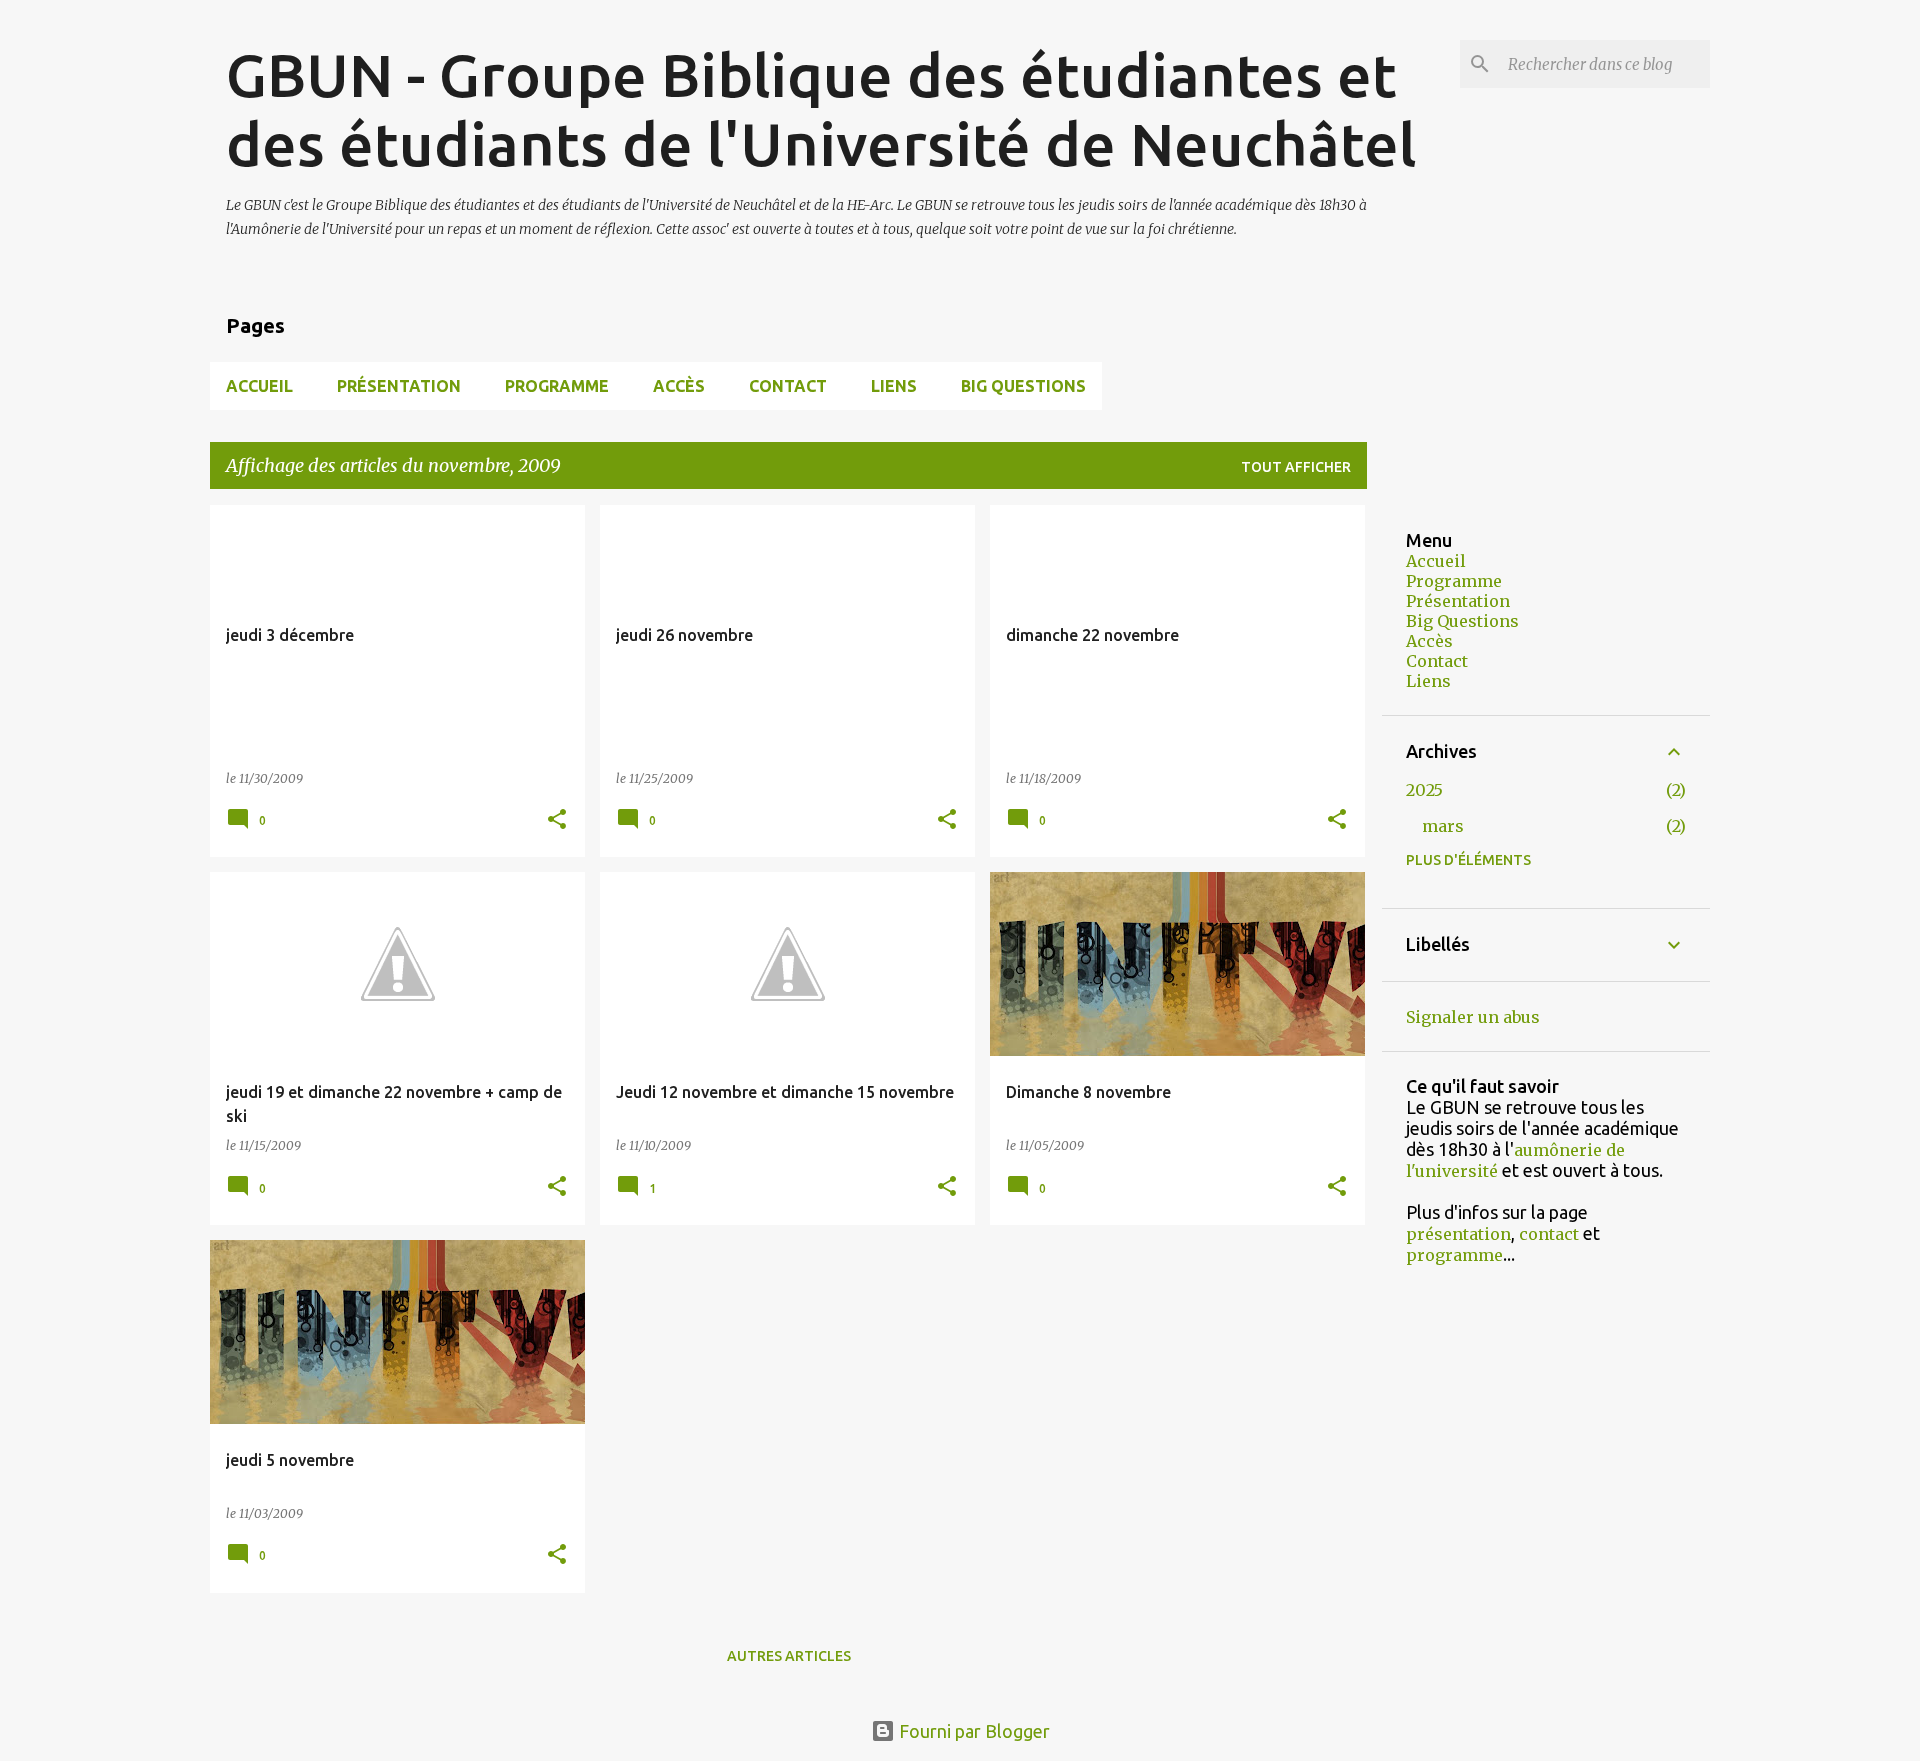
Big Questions (1023, 386)
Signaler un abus (1473, 1017)
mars (1443, 826)
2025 (1424, 790)
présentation (1458, 1234)
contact (1549, 1234)
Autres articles (789, 1656)
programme (1454, 1255)
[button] (557, 820)
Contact (788, 386)
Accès (679, 386)
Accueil (259, 386)
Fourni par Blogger (972, 1731)
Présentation (399, 386)
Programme (557, 386)
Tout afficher (1296, 467)
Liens (894, 386)
